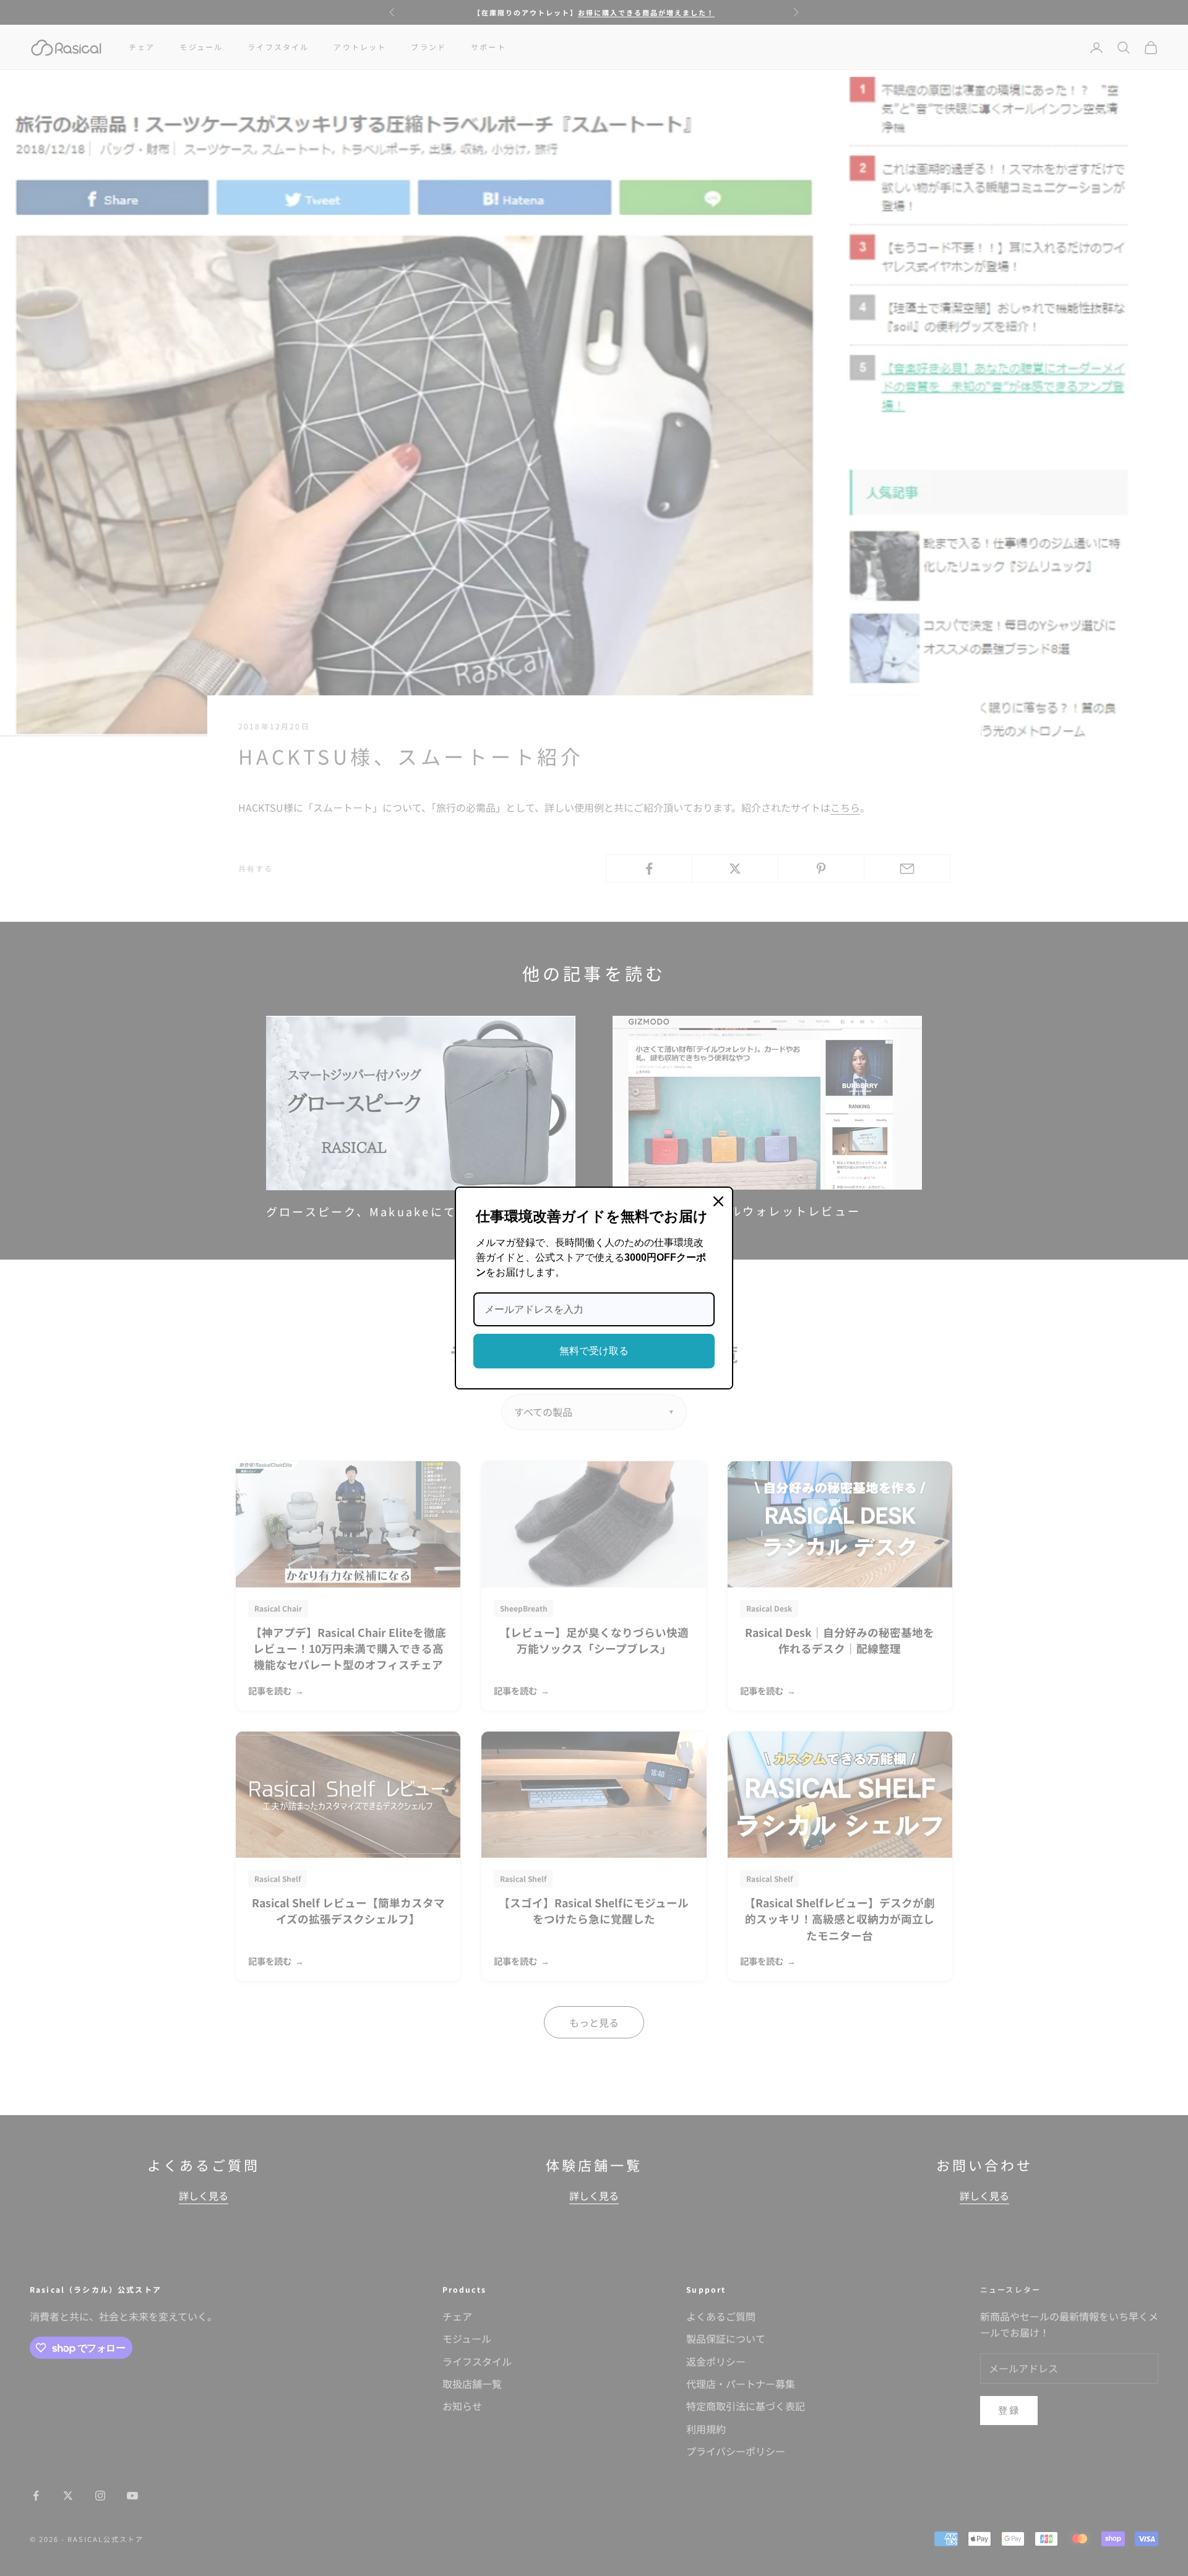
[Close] (718, 1201)
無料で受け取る (594, 1351)
